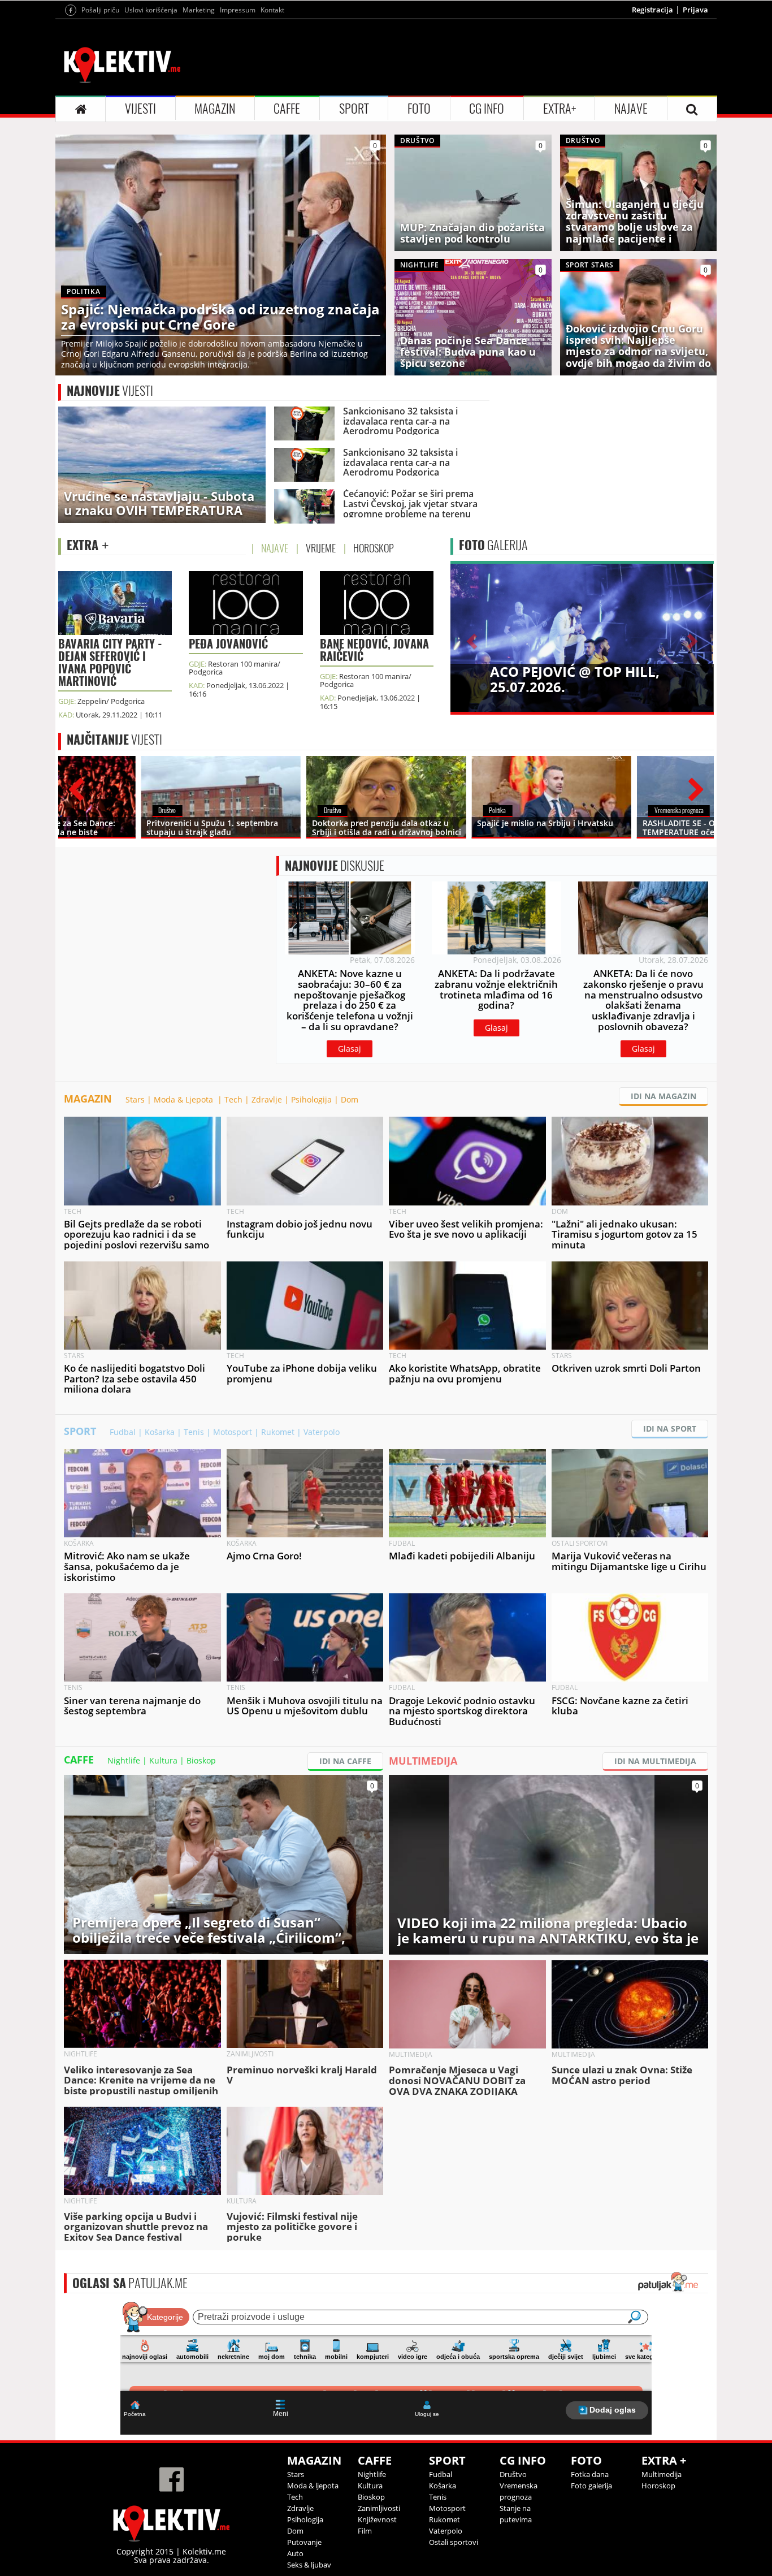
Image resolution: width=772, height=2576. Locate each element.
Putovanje (304, 2542)
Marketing (199, 10)
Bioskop (201, 1760)
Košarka (160, 1432)
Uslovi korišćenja (151, 10)
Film (365, 2531)
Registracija (652, 10)
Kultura (163, 1760)
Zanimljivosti (379, 2508)
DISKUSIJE (335, 866)
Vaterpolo (322, 1432)
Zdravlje (267, 1099)
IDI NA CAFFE (345, 1761)
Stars (135, 1099)
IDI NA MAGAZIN (663, 1096)
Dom (350, 1099)
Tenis (194, 1432)
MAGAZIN (215, 109)
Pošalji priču (100, 10)
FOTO (419, 109)
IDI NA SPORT (670, 1429)
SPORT (354, 109)
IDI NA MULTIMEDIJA (655, 1761)
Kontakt (272, 10)
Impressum (238, 10)
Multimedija (662, 2474)
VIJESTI (140, 109)
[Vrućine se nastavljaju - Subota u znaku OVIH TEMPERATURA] (162, 464)
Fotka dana (590, 2474)
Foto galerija (591, 2486)
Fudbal (123, 1432)
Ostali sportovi (454, 2542)
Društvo (513, 2474)
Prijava (695, 10)
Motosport (233, 1432)
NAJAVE (631, 109)
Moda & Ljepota (185, 1099)
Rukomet (278, 1432)
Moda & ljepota (313, 2486)
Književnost (377, 2519)
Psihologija (311, 1099)
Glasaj (350, 1049)
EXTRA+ (560, 109)
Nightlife (124, 1760)
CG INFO (487, 109)
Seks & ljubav (309, 2565)
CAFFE (287, 109)
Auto (295, 2553)
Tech (233, 1099)
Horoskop (658, 2486)
